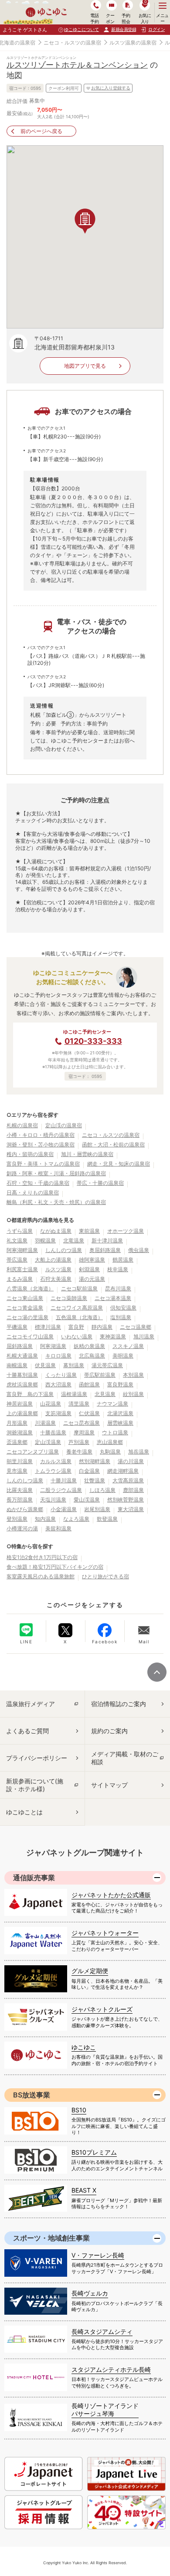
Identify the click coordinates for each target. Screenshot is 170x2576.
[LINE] (26, 1630)
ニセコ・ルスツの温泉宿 (72, 43)
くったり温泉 (61, 1375)
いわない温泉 (77, 1336)
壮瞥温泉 (95, 1480)
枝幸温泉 (118, 1269)
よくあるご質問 (27, 1731)
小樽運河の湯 (22, 1528)
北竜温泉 (74, 1240)
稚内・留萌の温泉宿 (30, 1154)
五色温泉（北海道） (79, 1317)
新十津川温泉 (107, 1240)
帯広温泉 (17, 1260)
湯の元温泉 (92, 1279)
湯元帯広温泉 (107, 1365)
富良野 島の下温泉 (30, 1394)
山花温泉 (51, 1404)
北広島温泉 (92, 1356)
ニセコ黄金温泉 (25, 1308)
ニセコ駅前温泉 (79, 1288)
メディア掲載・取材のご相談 (125, 1758)
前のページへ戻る (41, 131)
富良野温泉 (120, 1384)
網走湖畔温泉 (123, 1471)
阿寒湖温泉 (53, 1346)
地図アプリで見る (85, 366)
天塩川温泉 (53, 1500)
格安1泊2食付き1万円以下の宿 (42, 1557)
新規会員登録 (124, 29)
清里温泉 (79, 1404)
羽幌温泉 (45, 1240)
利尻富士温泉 (22, 1269)
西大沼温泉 (58, 1384)
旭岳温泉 (139, 1452)
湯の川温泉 (131, 1461)
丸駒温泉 (110, 1452)
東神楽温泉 (113, 1336)
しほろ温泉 (102, 1490)
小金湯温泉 (64, 1509)
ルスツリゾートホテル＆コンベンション (77, 65)
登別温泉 (17, 1519)
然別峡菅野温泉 (126, 1500)
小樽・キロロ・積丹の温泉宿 (41, 1135)
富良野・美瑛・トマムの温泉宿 (43, 1164)
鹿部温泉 (133, 1490)
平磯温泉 (17, 1327)
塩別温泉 (121, 1317)
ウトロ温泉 (115, 1432)
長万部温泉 (20, 1500)
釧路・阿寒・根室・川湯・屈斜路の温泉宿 (56, 1173)
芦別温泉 (79, 1442)
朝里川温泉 (20, 1461)
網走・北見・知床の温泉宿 (119, 1164)
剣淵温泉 (89, 1269)
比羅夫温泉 (20, 1490)
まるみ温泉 (20, 1279)
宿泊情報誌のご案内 (119, 1704)
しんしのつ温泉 (64, 1250)
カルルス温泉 (56, 1461)
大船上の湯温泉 (53, 1260)
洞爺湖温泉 (20, 1432)
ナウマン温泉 (112, 1404)
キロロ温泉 (58, 1356)
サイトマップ (109, 1785)
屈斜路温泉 (20, 1346)
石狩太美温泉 (56, 1279)
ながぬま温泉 (56, 1231)
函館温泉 (89, 1384)
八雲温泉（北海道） (30, 1288)
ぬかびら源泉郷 (25, 1509)
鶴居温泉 (123, 1260)
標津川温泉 (48, 1327)
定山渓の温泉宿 (64, 1125)
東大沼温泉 (131, 1509)
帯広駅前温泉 (100, 1375)
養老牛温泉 (79, 1452)
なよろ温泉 (76, 1519)
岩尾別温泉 (97, 1509)
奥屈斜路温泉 (105, 1250)
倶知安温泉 (123, 1308)
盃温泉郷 (17, 1442)
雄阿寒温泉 (92, 1260)
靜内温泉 (102, 1327)
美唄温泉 (123, 1356)
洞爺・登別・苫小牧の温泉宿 (41, 1144)
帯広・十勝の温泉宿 (100, 1183)
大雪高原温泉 (128, 1480)
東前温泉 (89, 1231)
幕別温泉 (74, 1365)
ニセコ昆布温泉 (82, 1423)
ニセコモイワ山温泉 (30, 1336)
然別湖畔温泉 (95, 1461)
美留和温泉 (58, 1528)
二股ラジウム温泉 (61, 1490)
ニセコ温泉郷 (136, 1327)
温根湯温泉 (74, 1394)
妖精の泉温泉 (89, 1346)
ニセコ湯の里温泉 (27, 1317)
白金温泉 (89, 1471)
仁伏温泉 (89, 1413)
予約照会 (126, 18)
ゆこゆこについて (82, 29)
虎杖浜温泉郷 (22, 1384)
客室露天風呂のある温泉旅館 (41, 1576)
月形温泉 (17, 1423)
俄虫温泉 (139, 1250)
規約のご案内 (109, 1731)
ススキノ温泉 (128, 1346)
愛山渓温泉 (87, 1500)
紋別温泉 (133, 1394)
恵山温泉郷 (110, 1442)
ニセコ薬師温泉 (69, 1298)
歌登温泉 (107, 1519)
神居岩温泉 (20, 1404)
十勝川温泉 (64, 1480)
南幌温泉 (17, 1365)
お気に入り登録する (111, 88)
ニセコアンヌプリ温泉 (33, 1452)
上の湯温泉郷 (22, 1413)
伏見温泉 (45, 1365)
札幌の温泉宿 (22, 1125)
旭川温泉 (144, 1336)
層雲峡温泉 (120, 1423)
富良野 (76, 1327)
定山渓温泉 (48, 1442)
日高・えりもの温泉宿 (33, 1192)
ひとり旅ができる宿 (105, 1576)
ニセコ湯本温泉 (113, 1298)
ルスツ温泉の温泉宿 (133, 43)
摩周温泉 (84, 1432)
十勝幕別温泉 (22, 1375)
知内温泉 (45, 1519)
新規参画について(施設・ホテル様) (35, 1785)
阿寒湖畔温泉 (22, 1250)
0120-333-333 (93, 1041)
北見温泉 (105, 1394)
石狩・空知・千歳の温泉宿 (38, 1183)
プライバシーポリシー (37, 1758)
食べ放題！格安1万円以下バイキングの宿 (55, 1567)
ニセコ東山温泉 (25, 1298)
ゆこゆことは (24, 1812)
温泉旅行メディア (31, 1704)
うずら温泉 (20, 1231)
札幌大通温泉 (22, 1356)
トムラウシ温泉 (53, 1471)
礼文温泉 (17, 1240)
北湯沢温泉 (120, 1413)
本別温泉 (133, 1375)
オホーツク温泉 (126, 1231)
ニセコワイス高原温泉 (77, 1308)
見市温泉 (17, 1471)
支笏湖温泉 (58, 1413)
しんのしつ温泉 (25, 1480)
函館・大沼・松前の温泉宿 (113, 1144)
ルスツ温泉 (58, 1269)
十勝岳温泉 (53, 1432)
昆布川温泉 (118, 1288)
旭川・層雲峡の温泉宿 (87, 1154)
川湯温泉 (45, 1423)
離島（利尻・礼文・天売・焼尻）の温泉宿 (56, 1202)
